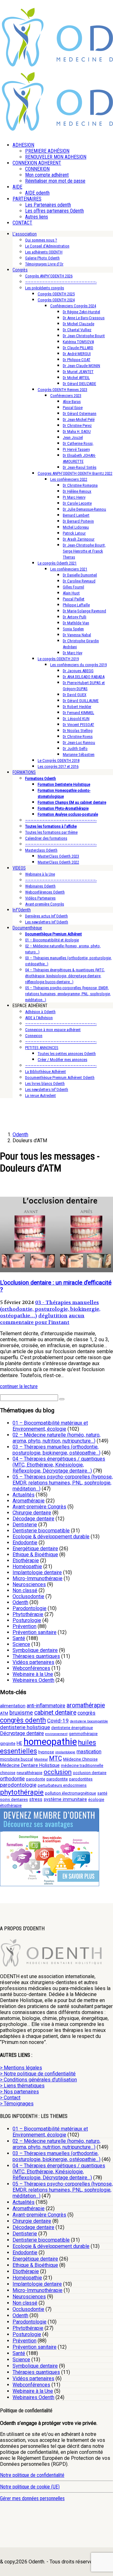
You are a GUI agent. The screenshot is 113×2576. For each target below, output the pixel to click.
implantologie (65, 1752)
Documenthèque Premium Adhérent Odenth (60, 1078)
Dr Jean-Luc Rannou (79, 743)
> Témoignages (17, 2104)
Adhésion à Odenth (40, 1012)
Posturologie (27, 1620)
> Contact (10, 2098)
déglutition (53, 1316)
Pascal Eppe (73, 408)
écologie (96, 1799)
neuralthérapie (30, 1773)
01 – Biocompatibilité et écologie (52, 940)
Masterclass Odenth (41, 850)
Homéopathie (27, 1566)
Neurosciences (29, 1584)
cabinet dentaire (55, 1713)
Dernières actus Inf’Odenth (46, 916)
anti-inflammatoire (46, 1706)
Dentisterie (25, 1525)
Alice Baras (72, 402)
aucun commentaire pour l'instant (42, 1319)
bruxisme (21, 1713)
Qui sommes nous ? (41, 240)
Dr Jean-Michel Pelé (79, 420)
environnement (56, 1734)
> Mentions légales (21, 2068)
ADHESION (23, 145)
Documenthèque (27, 928)
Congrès (20, 270)
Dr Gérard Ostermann (80, 414)
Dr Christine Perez (77, 426)
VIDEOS (19, 868)
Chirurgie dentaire (32, 1513)
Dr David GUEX (75, 695)
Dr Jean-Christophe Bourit (84, 336)
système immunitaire (65, 1799)
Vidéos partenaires (33, 1662)
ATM (4, 1713)
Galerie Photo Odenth (42, 258)
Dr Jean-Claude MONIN (81, 366)
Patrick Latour (74, 533)
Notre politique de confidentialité (32, 2475)
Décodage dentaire (33, 1519)
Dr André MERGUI (77, 354)
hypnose (46, 1752)
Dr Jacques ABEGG (78, 671)
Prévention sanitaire (35, 1632)
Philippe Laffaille (76, 605)
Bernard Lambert (76, 515)
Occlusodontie (28, 1596)
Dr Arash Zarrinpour (79, 539)
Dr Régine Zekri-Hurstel (81, 312)
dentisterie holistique (25, 1727)
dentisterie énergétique (72, 1728)
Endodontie (25, 1543)
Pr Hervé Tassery (76, 449)
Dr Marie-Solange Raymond (84, 611)
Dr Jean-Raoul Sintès (80, 467)
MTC (55, 1759)
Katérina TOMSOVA (78, 342)
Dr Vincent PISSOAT (78, 725)
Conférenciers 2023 (66, 396)
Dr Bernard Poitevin (78, 521)
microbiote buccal (16, 1759)
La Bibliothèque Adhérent (46, 1072)
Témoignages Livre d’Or (44, 264)
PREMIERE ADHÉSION (47, 151)
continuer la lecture (19, 1386)
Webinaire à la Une (40, 874)
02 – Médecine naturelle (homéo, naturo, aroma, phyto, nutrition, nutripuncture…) (56, 1438)
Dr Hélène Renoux (77, 491)
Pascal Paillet (74, 599)
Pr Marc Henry (74, 497)
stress (36, 1799)
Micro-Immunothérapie (38, 1578)
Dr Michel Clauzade (78, 324)
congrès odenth (23, 1720)
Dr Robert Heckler (77, 707)
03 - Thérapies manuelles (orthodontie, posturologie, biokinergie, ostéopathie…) (50, 1309)
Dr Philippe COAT (77, 360)
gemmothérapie (83, 1734)
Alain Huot (71, 593)
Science (21, 1644)
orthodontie (12, 1779)
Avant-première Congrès (45, 904)
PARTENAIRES (27, 199)
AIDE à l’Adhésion (39, 1018)
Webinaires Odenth (40, 886)
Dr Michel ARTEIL (76, 378)
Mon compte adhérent (47, 175)
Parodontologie (30, 1608)
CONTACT (22, 223)
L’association (25, 234)
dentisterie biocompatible (89, 1721)
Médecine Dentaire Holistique (30, 1765)
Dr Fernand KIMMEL (78, 713)
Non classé (25, 1590)
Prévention (24, 1626)
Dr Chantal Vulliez (77, 330)
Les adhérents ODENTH (44, 252)
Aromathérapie (29, 1501)
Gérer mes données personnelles (32, 2498)
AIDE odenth (37, 193)
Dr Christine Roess (78, 737)
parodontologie (18, 1785)
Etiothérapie (26, 1560)
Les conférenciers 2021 (69, 569)
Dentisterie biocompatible (41, 1531)
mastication (89, 1752)
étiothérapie (11, 1805)
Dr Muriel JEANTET (78, 372)
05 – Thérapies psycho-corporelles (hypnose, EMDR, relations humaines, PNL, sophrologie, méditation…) (63, 1483)
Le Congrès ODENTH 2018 (59, 760)
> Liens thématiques (22, 2086)
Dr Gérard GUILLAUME (81, 701)
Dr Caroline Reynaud (79, 581)
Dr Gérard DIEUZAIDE (79, 384)
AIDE (17, 187)
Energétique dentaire (35, 1549)
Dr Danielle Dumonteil (80, 575)
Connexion (34, 1036)
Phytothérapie (28, 1614)
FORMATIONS (24, 772)
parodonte (36, 1779)
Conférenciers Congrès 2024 (73, 306)
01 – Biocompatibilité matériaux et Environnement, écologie (50, 1426)
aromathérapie (86, 1705)
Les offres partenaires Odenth (54, 211)
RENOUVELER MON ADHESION (56, 157)
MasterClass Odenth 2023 (58, 856)
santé (102, 1793)
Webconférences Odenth (45, 892)
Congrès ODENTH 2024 (56, 300)
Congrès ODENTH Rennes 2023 (62, 390)
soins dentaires (14, 1799)
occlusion (58, 1772)
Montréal (41, 1759)
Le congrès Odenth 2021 (57, 563)
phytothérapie (22, 1792)
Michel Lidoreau (76, 527)
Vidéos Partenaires (40, 898)
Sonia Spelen (73, 629)
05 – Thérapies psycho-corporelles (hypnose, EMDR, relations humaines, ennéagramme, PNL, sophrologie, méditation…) (68, 994)
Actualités (24, 1495)
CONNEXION (37, 169)
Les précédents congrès (45, 288)
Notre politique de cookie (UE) (30, 2487)
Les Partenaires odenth (48, 205)
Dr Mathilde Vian (76, 623)
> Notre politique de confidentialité (38, 2074)
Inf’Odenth (22, 910)
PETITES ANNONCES (42, 1048)
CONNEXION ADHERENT (37, 163)
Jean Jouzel (73, 437)
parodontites (81, 1779)
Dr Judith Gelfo (75, 749)
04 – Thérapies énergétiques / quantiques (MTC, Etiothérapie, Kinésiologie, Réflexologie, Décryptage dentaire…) (59, 1465)
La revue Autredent (40, 1095)
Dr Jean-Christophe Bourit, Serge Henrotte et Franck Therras (84, 551)
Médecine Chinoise (80, 1759)
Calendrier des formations (46, 838)
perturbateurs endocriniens (62, 1785)
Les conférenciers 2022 (69, 479)
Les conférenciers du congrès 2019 (78, 665)
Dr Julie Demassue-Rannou (84, 509)
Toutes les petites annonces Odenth (67, 1054)
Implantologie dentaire (37, 1572)
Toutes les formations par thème (51, 832)
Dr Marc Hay (73, 653)
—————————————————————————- (61, 282)
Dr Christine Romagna (80, 485)
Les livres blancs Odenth (45, 1084)
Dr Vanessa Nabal (77, 635)
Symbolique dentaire (35, 1650)
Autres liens (37, 217)
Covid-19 (58, 1721)
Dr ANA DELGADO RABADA (84, 677)
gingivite (8, 1743)
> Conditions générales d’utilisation (38, 2080)
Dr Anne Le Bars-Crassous (84, 318)
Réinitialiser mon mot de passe (55, 181)
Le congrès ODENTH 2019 (58, 659)
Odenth (20, 1602)
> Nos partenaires (19, 2092)
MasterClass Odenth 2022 (58, 862)
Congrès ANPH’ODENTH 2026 (49, 276)
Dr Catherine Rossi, (78, 443)
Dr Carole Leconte (77, 503)
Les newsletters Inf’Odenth (47, 922)
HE (19, 1743)
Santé (19, 1638)
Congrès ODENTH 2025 (56, 294)
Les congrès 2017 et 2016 (58, 766)
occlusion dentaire (90, 1773)
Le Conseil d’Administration (47, 246)
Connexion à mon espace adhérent (53, 1030)
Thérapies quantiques (36, 1656)
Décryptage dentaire (22, 1733)
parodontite (57, 1779)
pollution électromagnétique (70, 1793)
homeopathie (50, 1742)
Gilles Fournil (73, 587)
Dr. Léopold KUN (76, 719)
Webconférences (31, 1668)
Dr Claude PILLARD (78, 348)
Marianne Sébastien (79, 755)
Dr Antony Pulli (75, 617)
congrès (86, 1713)
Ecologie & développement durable (51, 1537)
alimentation (13, 1706)
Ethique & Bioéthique (35, 1555)
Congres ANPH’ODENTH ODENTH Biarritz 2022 (75, 473)
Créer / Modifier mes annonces (62, 1060)
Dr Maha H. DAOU (77, 431)
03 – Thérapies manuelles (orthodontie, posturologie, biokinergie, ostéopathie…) (56, 1450)
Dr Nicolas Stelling (78, 731)
